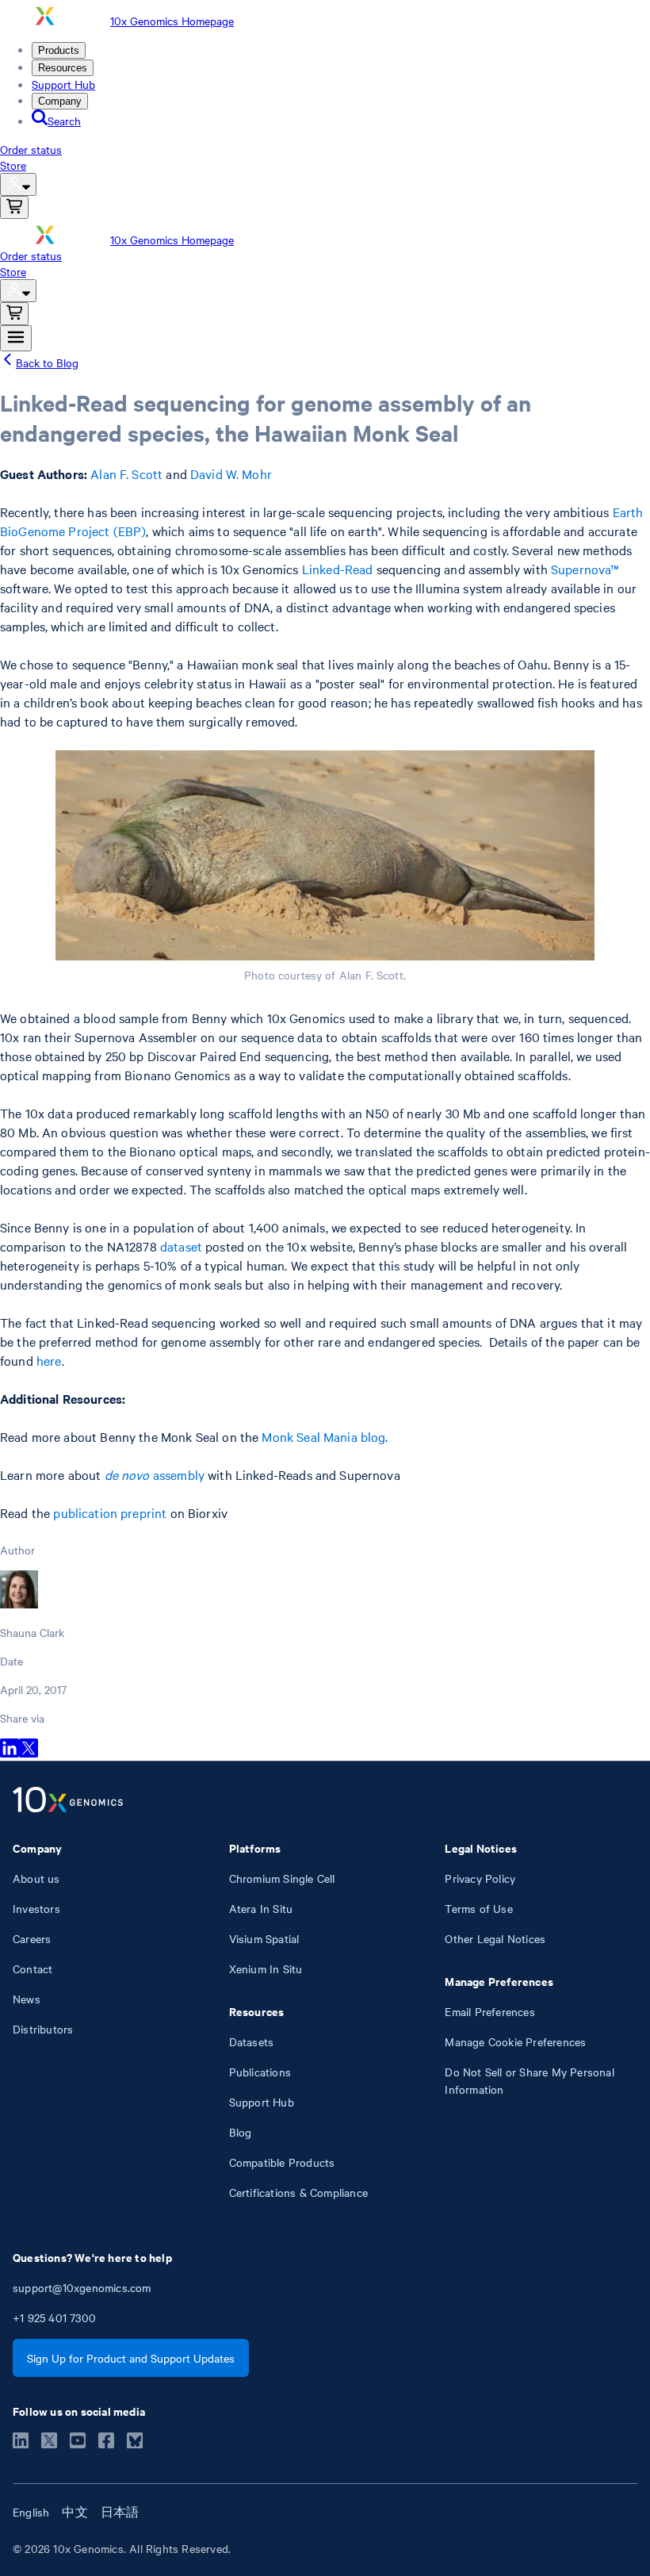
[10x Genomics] (68, 1801)
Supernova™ (585, 569)
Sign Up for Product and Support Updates (131, 2358)
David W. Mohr (231, 473)
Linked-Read (338, 569)
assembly (155, 1474)
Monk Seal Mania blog (323, 1436)
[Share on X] (29, 1753)
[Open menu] (16, 338)
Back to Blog (47, 362)
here (49, 1360)
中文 (75, 2512)
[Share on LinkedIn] (10, 1753)
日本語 (120, 2512)
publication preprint (110, 1512)
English (31, 2512)
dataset (181, 1246)
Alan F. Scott (126, 473)
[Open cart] (14, 207)
